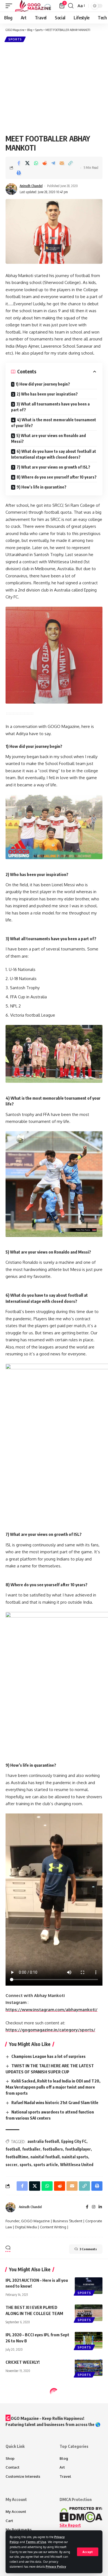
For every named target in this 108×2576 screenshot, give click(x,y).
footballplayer (78, 2149)
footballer (31, 2149)
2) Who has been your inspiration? (47, 394)
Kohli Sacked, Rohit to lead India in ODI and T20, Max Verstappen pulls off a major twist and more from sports (53, 2087)
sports (25, 2165)
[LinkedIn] (100, 2207)
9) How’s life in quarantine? (42, 487)
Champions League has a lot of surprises (48, 2056)
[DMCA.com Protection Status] (81, 2514)
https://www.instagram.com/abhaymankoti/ (52, 2010)
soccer (11, 2165)
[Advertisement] (54, 88)
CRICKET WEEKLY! (23, 2362)
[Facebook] (87, 2207)
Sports (15, 39)
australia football (43, 2141)
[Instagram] (94, 2207)
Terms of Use (36, 2542)
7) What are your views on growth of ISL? (53, 467)
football (13, 2149)
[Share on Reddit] (45, 163)
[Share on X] (27, 163)
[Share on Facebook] (19, 163)
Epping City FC (74, 2141)
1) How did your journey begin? (43, 384)
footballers (53, 2149)
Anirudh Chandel (31, 186)
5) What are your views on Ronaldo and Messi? (48, 438)
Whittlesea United (77, 2165)
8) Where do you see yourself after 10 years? (57, 477)
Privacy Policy (56, 2566)
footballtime (17, 2157)
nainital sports (75, 2157)
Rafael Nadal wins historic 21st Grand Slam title (55, 2102)
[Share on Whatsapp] (36, 163)
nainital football (45, 2157)
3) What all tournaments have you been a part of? (50, 407)
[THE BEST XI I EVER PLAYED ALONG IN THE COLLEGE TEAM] (89, 2313)
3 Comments (88, 2249)
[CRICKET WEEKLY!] (89, 2368)
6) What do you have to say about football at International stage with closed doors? (54, 454)
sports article (46, 2165)
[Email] (62, 163)
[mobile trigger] (10, 6)
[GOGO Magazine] (33, 6)
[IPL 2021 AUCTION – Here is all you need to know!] (89, 2286)
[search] (71, 6)
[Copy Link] (70, 163)
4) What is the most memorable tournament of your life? (54, 423)
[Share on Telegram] (53, 163)
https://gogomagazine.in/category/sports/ (50, 2030)
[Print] (19, 173)
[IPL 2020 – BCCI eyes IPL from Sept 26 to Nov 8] (89, 2340)
